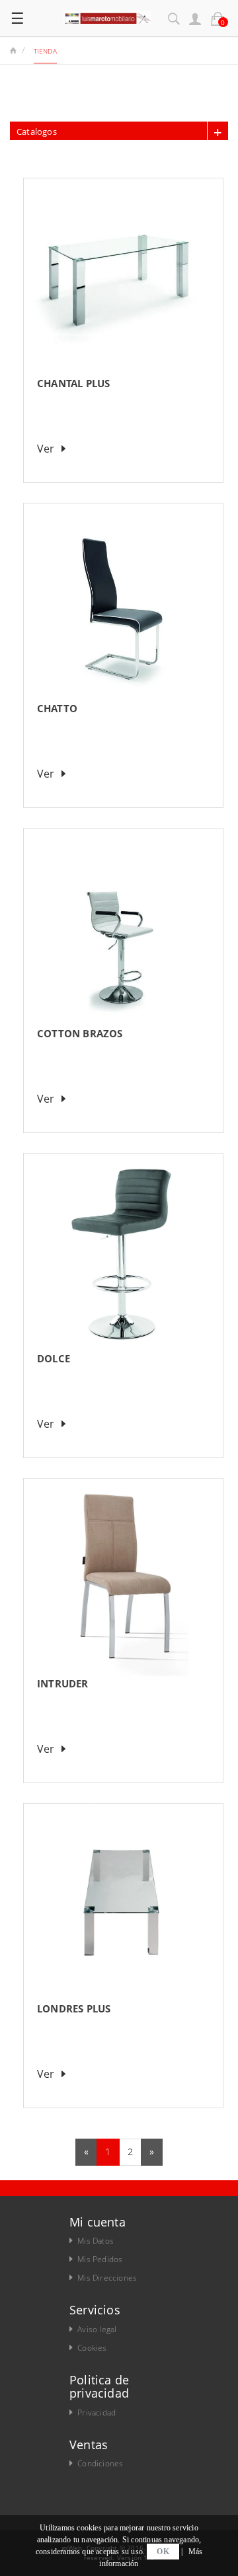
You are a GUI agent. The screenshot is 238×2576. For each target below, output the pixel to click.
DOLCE (54, 1358)
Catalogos (37, 131)
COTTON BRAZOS (80, 1033)
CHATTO (57, 708)
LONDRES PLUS (74, 2008)
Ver (46, 449)
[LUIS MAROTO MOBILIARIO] (107, 16)
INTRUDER (63, 1683)
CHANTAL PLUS (73, 383)
